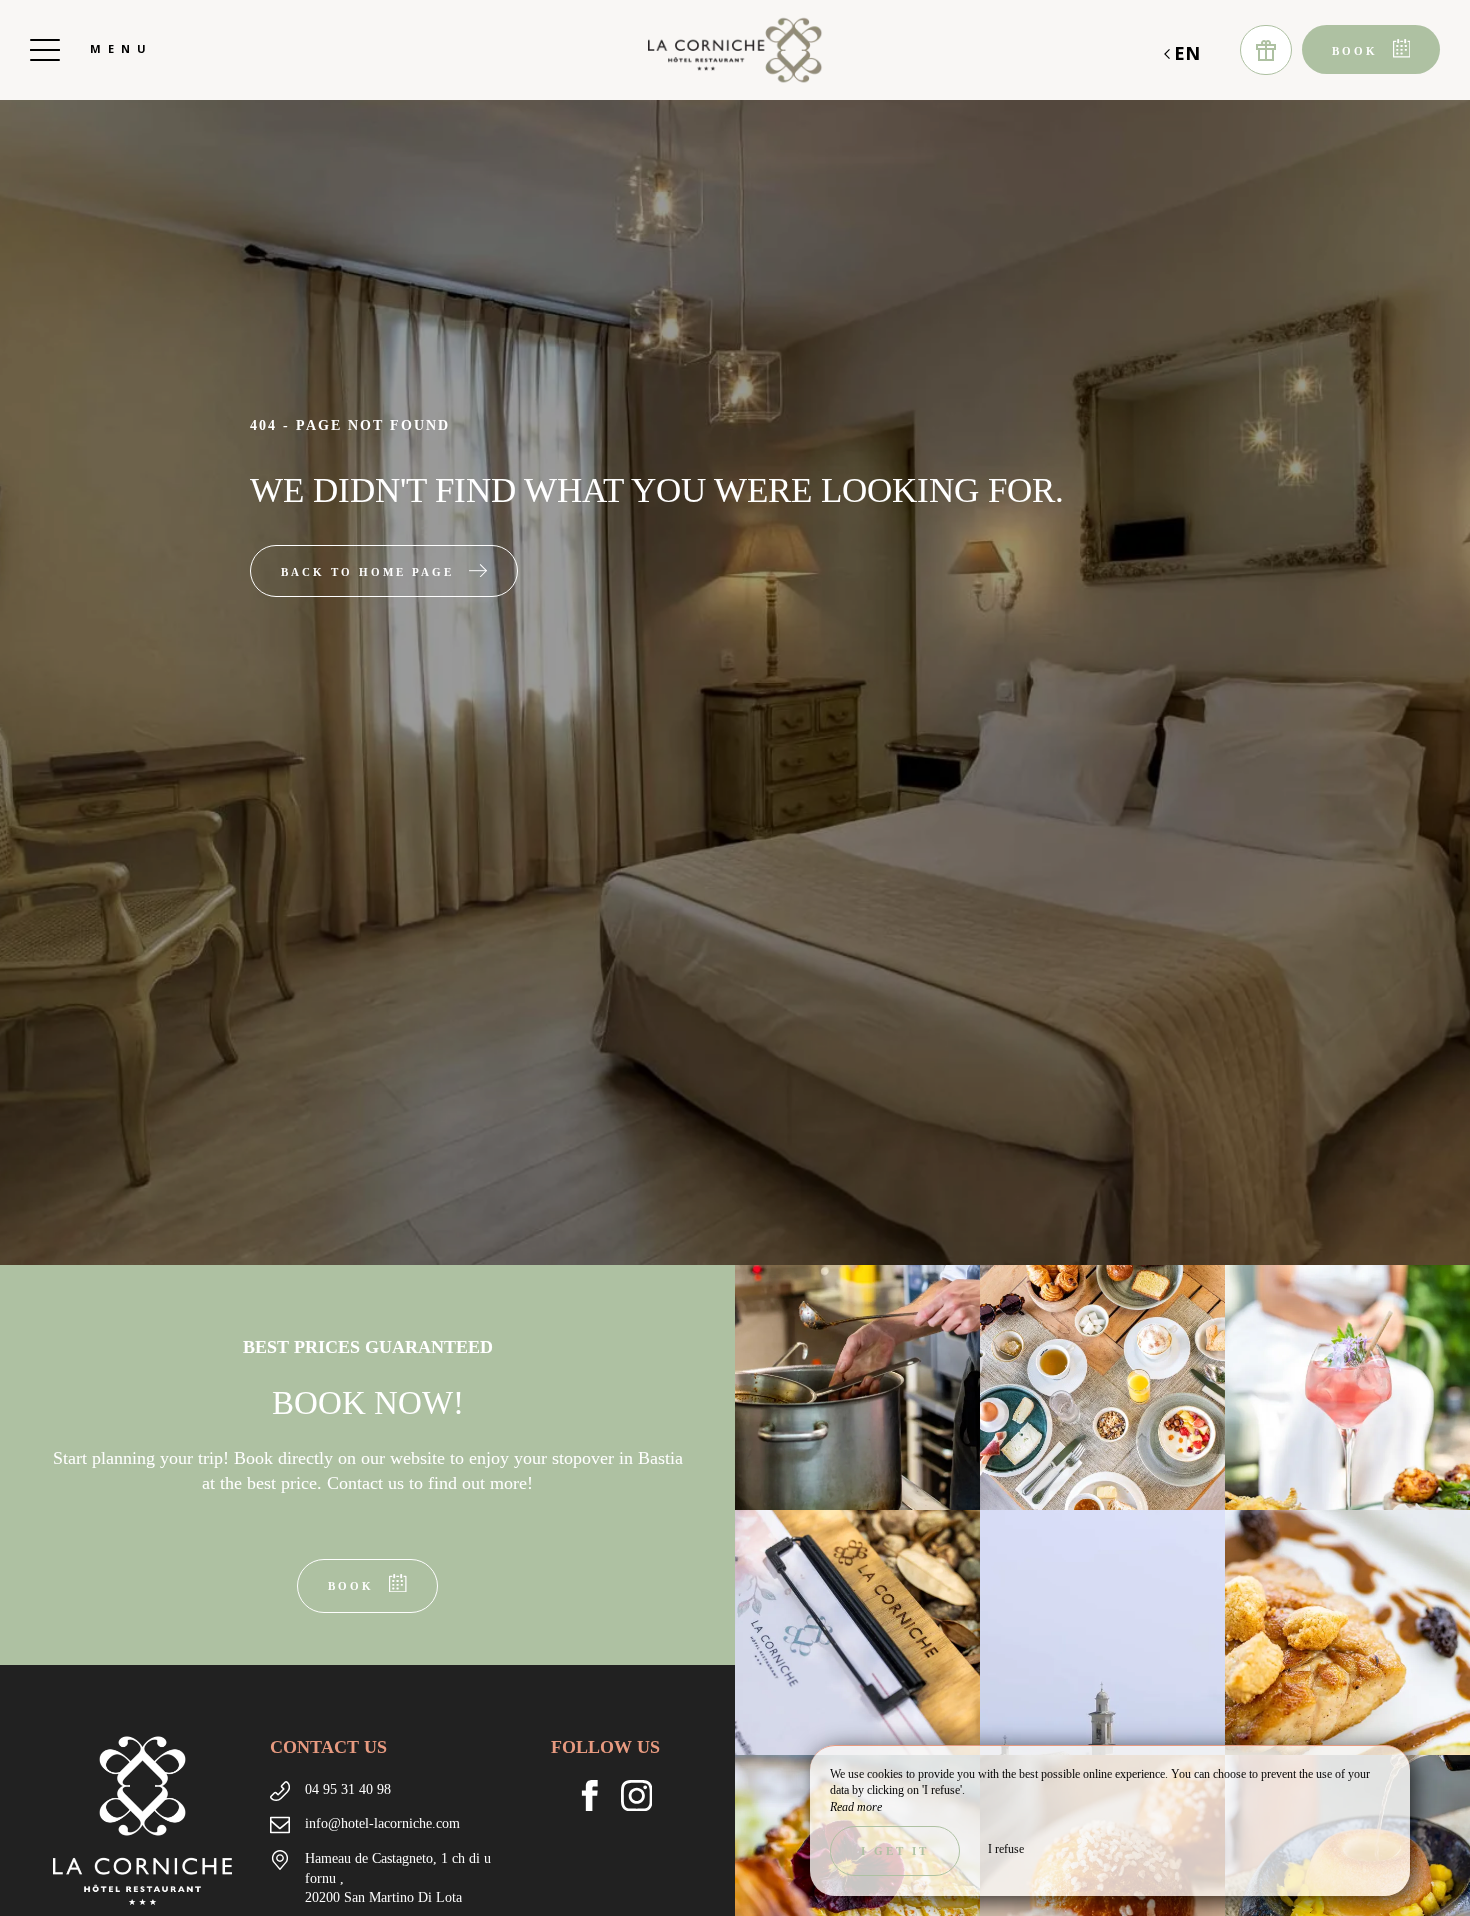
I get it (895, 1851)
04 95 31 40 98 (348, 1789)
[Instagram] (644, 1799)
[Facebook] (597, 1799)
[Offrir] (1266, 50)
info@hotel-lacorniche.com (382, 1823)
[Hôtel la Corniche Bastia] (735, 50)
